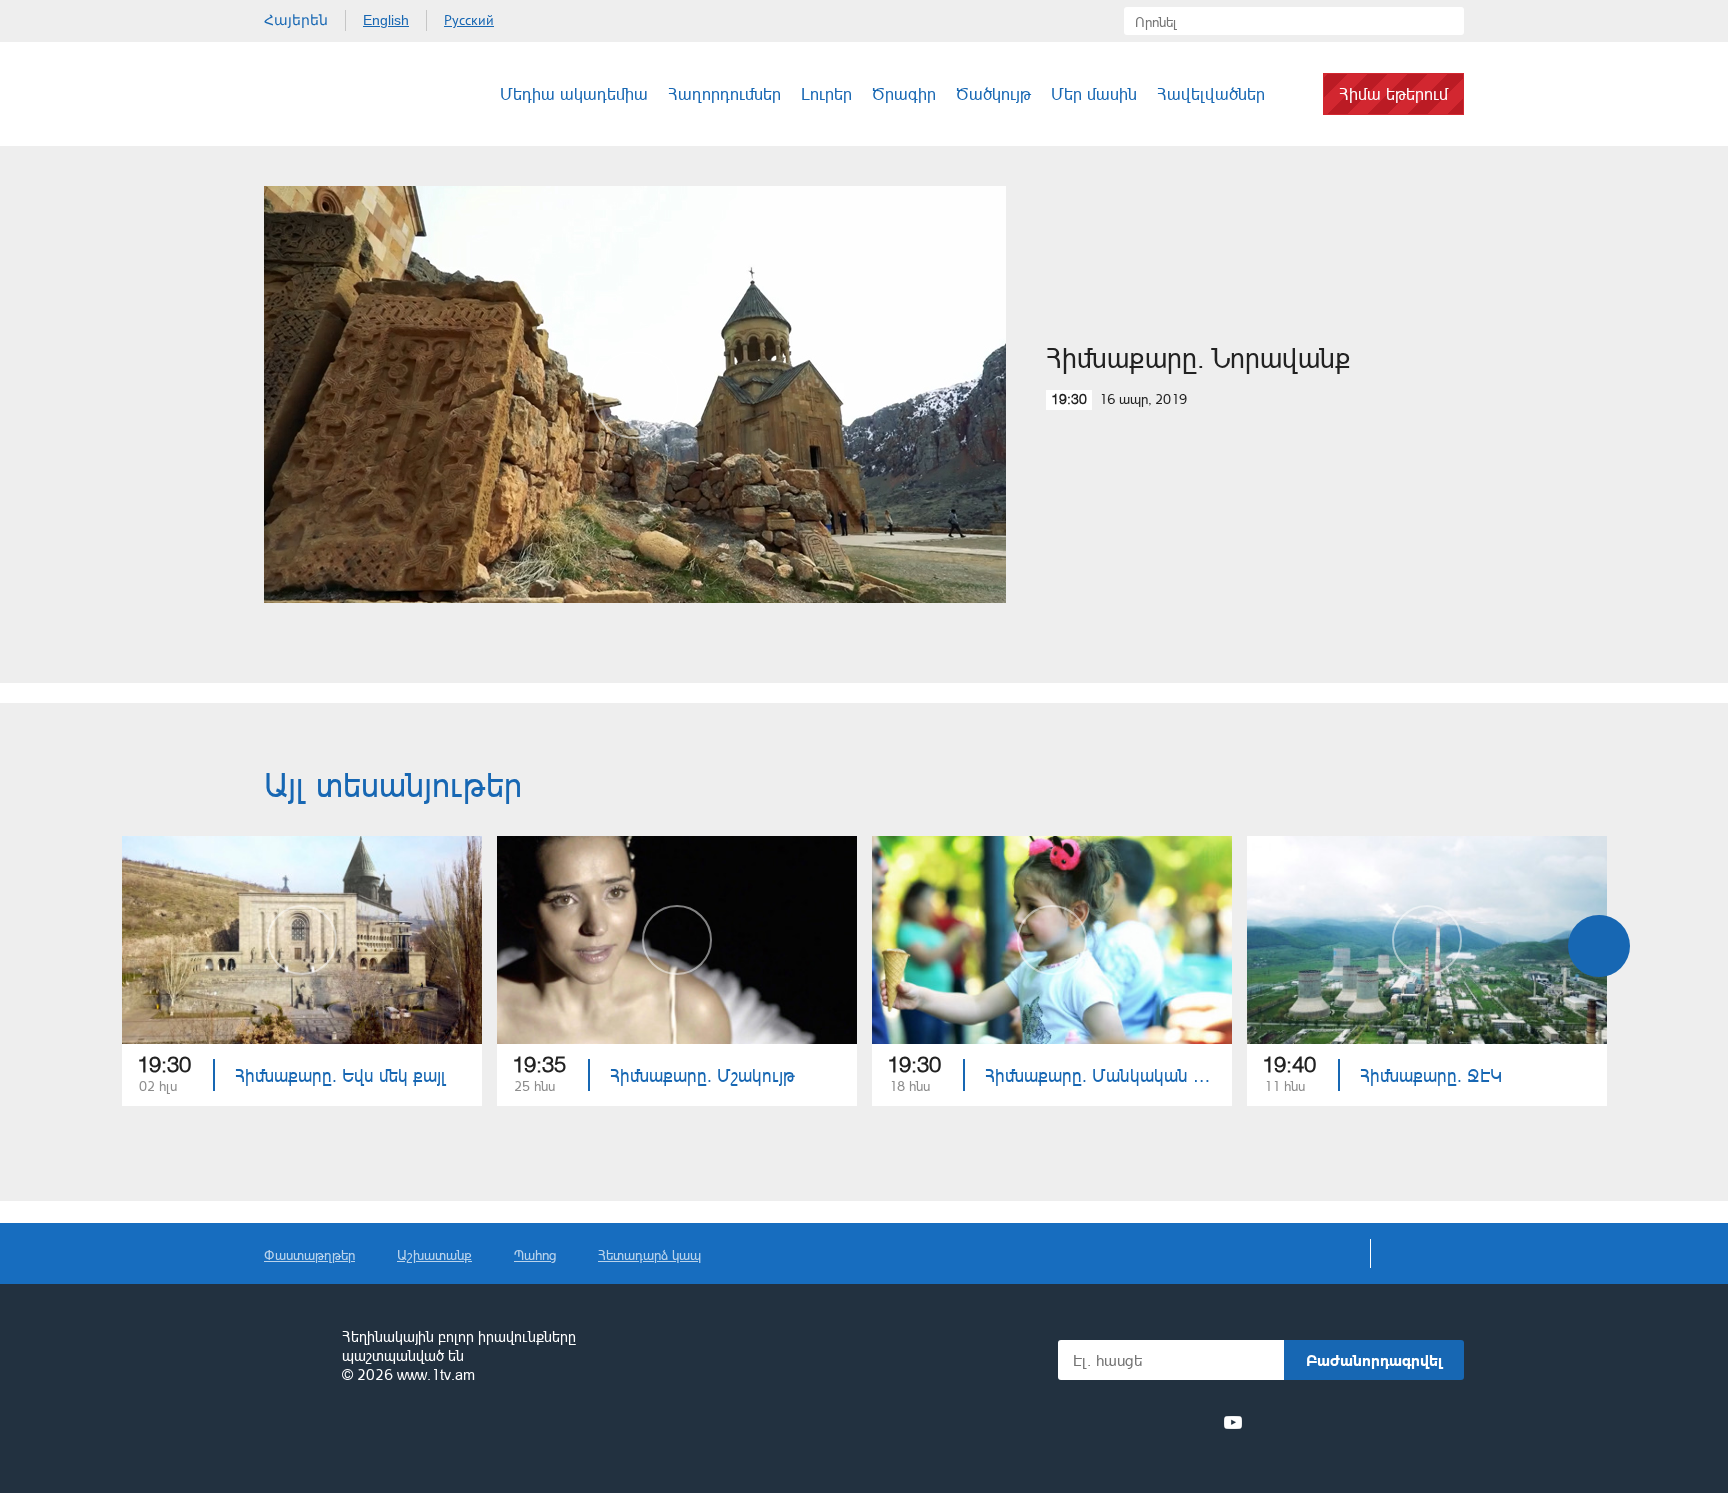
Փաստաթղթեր (309, 1254)
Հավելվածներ (1211, 93)
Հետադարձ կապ (649, 1254)
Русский (469, 20)
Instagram (1197, 1422)
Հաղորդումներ (724, 93)
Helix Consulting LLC (350, 1437)
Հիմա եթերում (1393, 93)
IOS (1309, 1422)
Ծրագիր (904, 93)
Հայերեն (296, 20)
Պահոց (535, 1254)
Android (1416, 1422)
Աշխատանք (434, 1254)
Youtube (1233, 1422)
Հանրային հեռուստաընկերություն (294, 1357)
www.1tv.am (436, 1374)
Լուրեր (826, 93)
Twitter (1123, 1422)
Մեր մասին (1094, 93)
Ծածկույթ (993, 93)
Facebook (1091, 1422)
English (386, 20)
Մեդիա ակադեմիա (574, 93)
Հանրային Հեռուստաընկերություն (339, 94)
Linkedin (1160, 1422)
